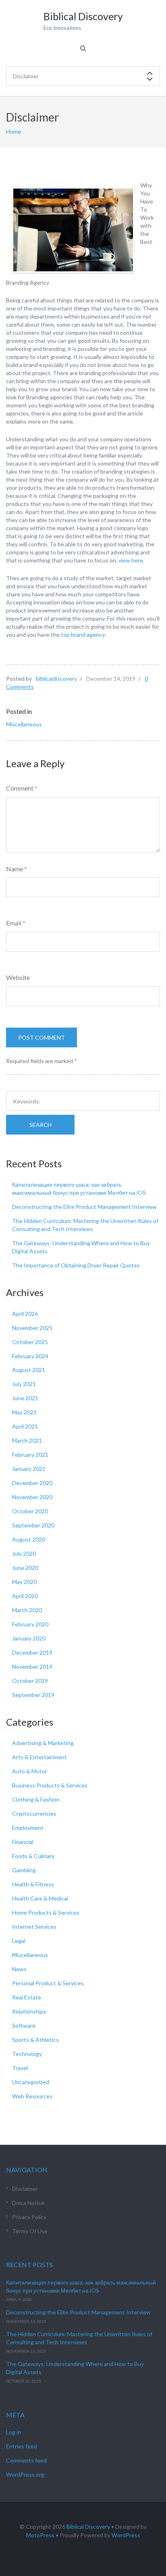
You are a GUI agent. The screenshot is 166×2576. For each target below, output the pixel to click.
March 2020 (27, 1610)
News (19, 1969)
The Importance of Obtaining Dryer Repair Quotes (76, 1265)
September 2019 (33, 1695)
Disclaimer (25, 2189)
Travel (20, 2068)
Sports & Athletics (35, 2040)
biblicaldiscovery (56, 679)
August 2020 (29, 1539)
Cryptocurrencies (34, 1813)
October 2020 (30, 1511)
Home (13, 131)
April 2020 (25, 1596)
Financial (23, 1842)
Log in (13, 2432)
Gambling (24, 1870)
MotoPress (40, 2535)
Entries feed (22, 2446)
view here (131, 560)
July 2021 (24, 1384)
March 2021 (27, 1440)
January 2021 (29, 1469)
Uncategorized (31, 2082)
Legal (19, 1941)
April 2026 (25, 1314)
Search (40, 1125)
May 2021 (24, 1412)
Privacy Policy (29, 2217)
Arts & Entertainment (39, 1757)
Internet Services (34, 1927)
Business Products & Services (50, 1785)
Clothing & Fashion (36, 1799)
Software (24, 2025)
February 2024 (30, 1356)
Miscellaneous (24, 724)
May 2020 (24, 1582)
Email (14, 923)
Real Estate (27, 1997)
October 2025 (30, 1342)
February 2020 (30, 1624)
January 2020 (29, 1638)
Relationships (29, 2011)
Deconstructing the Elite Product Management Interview (84, 1207)
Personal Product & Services (48, 1983)
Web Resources (32, 2096)
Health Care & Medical (40, 1898)
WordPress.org (25, 2474)
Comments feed (26, 2460)
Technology (27, 2054)
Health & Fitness (33, 1884)
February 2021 (30, 1455)
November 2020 (32, 1497)
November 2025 (32, 1328)
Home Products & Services (46, 1912)
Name (15, 869)
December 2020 (32, 1483)
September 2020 (33, 1525)
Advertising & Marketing (43, 1743)
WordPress (126, 2535)
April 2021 (25, 1426)
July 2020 (24, 1553)
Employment (28, 1828)
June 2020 (25, 1568)
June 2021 (25, 1398)
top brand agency (83, 635)
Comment (20, 788)
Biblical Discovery (88, 2527)
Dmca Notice (28, 2203)
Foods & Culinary (33, 1856)
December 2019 (32, 1652)
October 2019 (30, 1681)
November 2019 (32, 1667)
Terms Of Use (30, 2231)
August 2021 (29, 1370)
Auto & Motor (30, 1771)
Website (18, 977)
